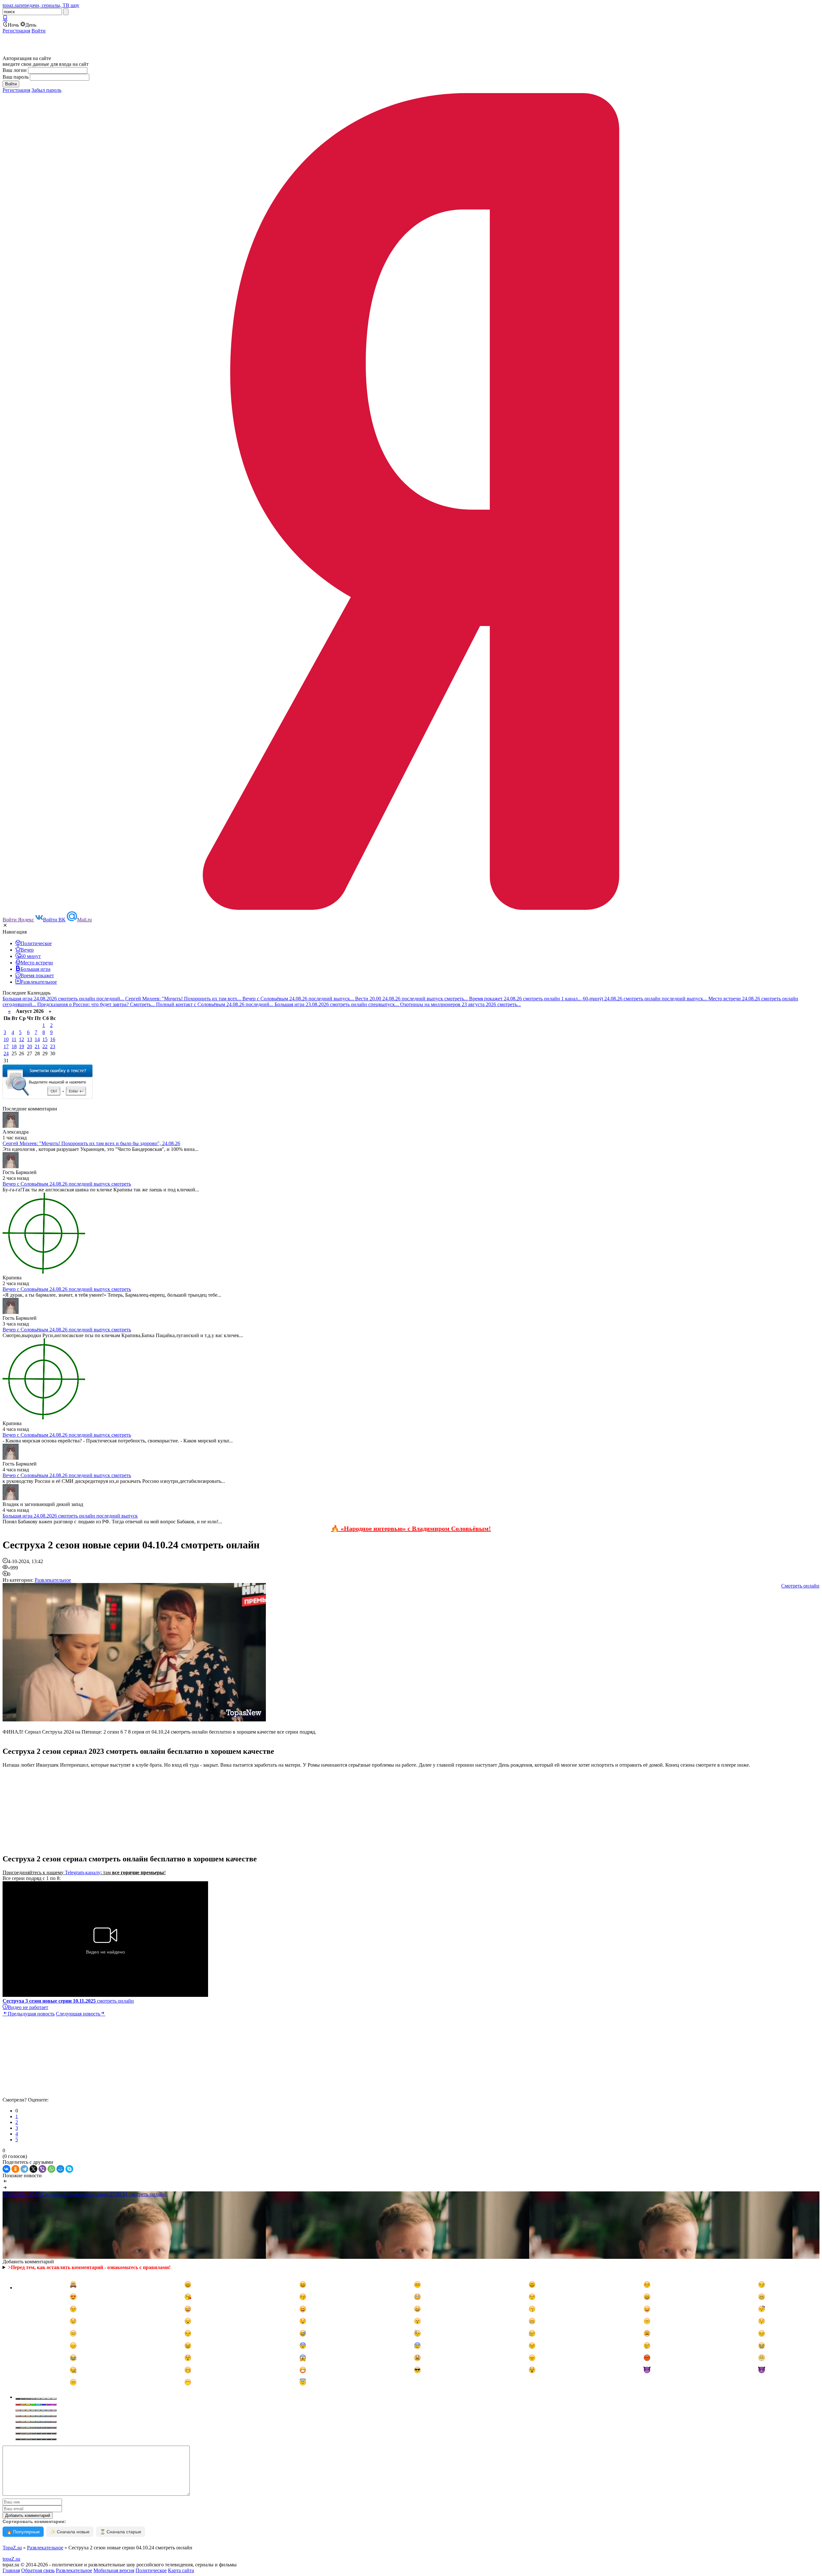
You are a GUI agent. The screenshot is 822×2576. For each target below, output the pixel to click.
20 (30, 1046)
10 (6, 1039)
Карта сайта (181, 2570)
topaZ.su (11, 2559)
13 (30, 1039)
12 (22, 1039)
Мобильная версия (114, 2570)
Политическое (151, 2570)
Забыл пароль (46, 90)
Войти (39, 31)
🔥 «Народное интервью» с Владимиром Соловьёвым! (411, 1528)
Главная (11, 2570)
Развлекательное (53, 1580)
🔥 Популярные (23, 2532)
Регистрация (16, 31)
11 (14, 1039)
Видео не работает (28, 2007)
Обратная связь (38, 2570)
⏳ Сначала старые (121, 2532)
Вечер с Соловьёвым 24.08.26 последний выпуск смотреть (67, 1184)
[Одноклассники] (15, 2169)
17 (6, 1046)
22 (45, 1046)
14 (37, 1039)
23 (53, 1046)
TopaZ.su (12, 2548)
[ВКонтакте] (6, 2169)
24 (6, 1053)
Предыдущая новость (31, 2014)
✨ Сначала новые (70, 2532)
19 (22, 1046)
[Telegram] (24, 2169)
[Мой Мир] (60, 2169)
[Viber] (42, 2169)
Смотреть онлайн (800, 1586)
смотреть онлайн (68, 2001)
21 (37, 1046)
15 (45, 1039)
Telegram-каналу (83, 1872)
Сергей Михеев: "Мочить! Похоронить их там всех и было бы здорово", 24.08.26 (91, 1143)
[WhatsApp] (51, 2169)
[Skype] (69, 2169)
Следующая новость (78, 2014)
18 (14, 1046)
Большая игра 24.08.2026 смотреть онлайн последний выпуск (70, 1516)
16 (53, 1039)
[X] (33, 2169)
